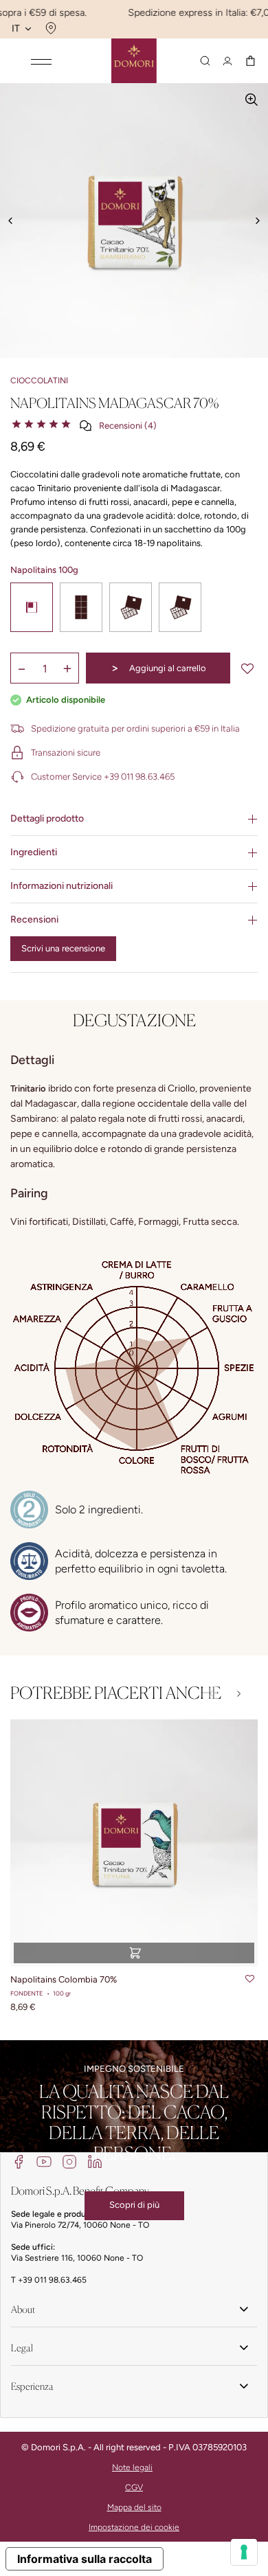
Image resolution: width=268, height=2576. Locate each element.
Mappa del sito (134, 2507)
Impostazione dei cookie (134, 2527)
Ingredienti (34, 852)
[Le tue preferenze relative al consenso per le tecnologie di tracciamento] (244, 2552)
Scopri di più (134, 2205)
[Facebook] (19, 2161)
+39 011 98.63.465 (52, 2280)
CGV (134, 2487)
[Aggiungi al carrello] (134, 1953)
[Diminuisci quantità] (22, 668)
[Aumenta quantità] (67, 668)
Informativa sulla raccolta (85, 2559)
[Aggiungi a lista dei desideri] (247, 668)
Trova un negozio (49, 28)
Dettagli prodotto (47, 818)
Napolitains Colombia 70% (64, 1979)
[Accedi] (227, 61)
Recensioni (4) (128, 426)
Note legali (132, 2467)
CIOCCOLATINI (39, 381)
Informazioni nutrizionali (62, 886)
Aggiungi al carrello (158, 668)
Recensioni (34, 919)
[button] (239, 1694)
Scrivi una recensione (63, 948)
